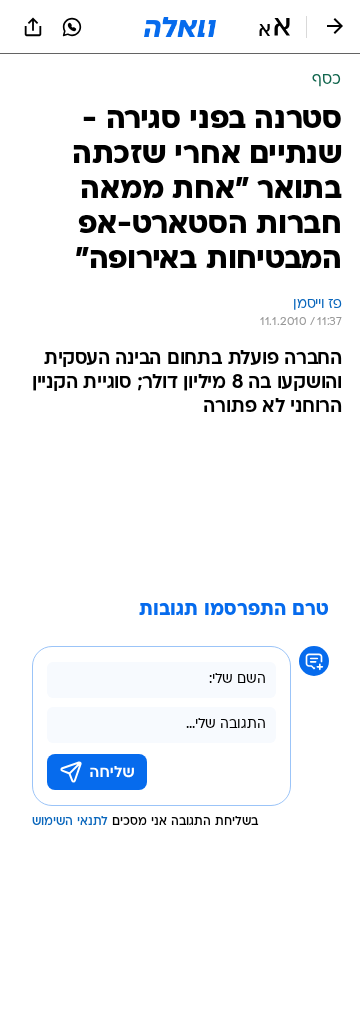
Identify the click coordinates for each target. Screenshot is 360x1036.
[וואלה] (180, 27)
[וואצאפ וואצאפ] (72, 27)
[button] (274, 27)
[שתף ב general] (33, 27)
